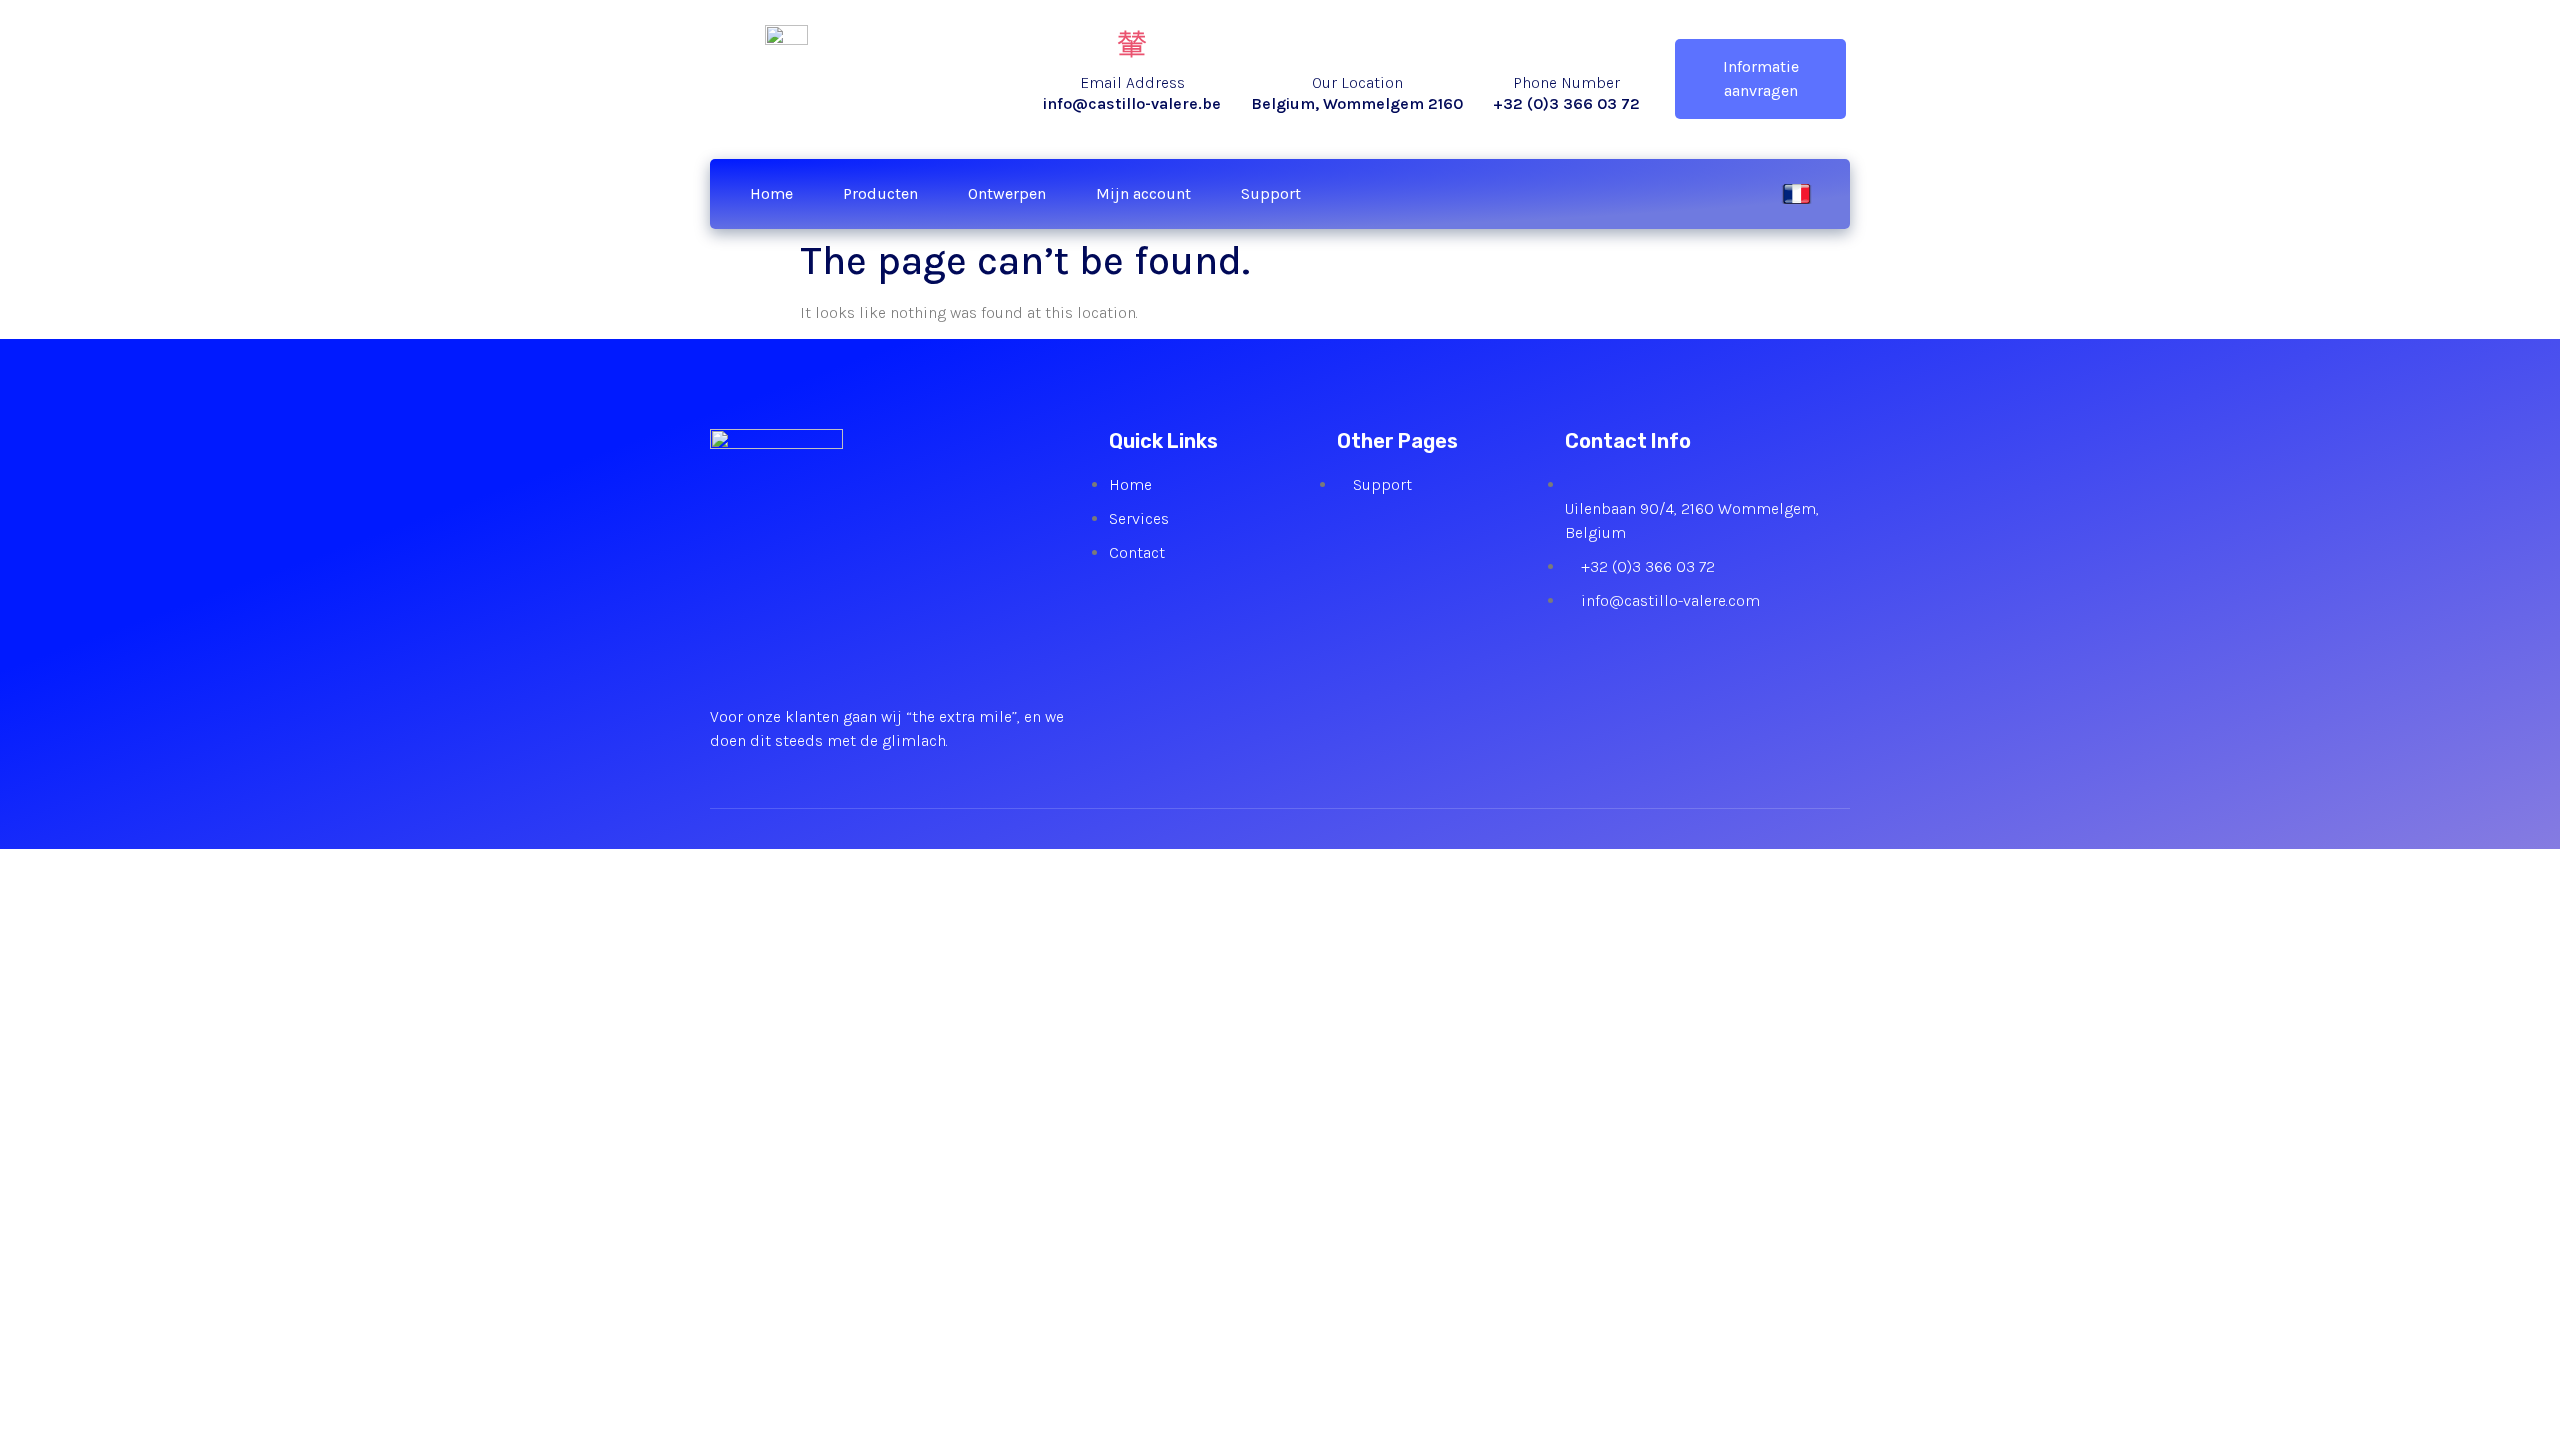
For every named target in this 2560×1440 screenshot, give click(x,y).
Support (1271, 193)
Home (771, 193)
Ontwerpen (1007, 193)
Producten (880, 193)
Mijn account (1143, 193)
